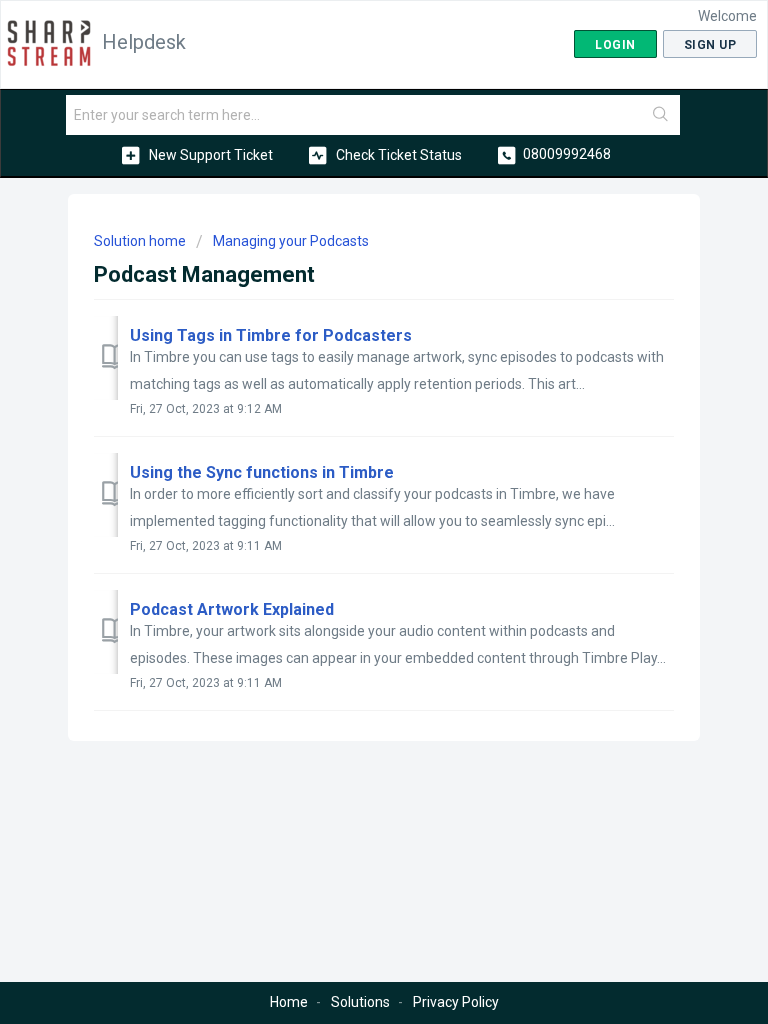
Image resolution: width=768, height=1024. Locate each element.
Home (289, 1002)
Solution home (141, 241)
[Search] (661, 115)
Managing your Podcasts (291, 241)
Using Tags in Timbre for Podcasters (271, 335)
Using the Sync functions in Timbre (262, 472)
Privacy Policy (456, 1002)
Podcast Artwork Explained (232, 609)
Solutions (360, 1002)
